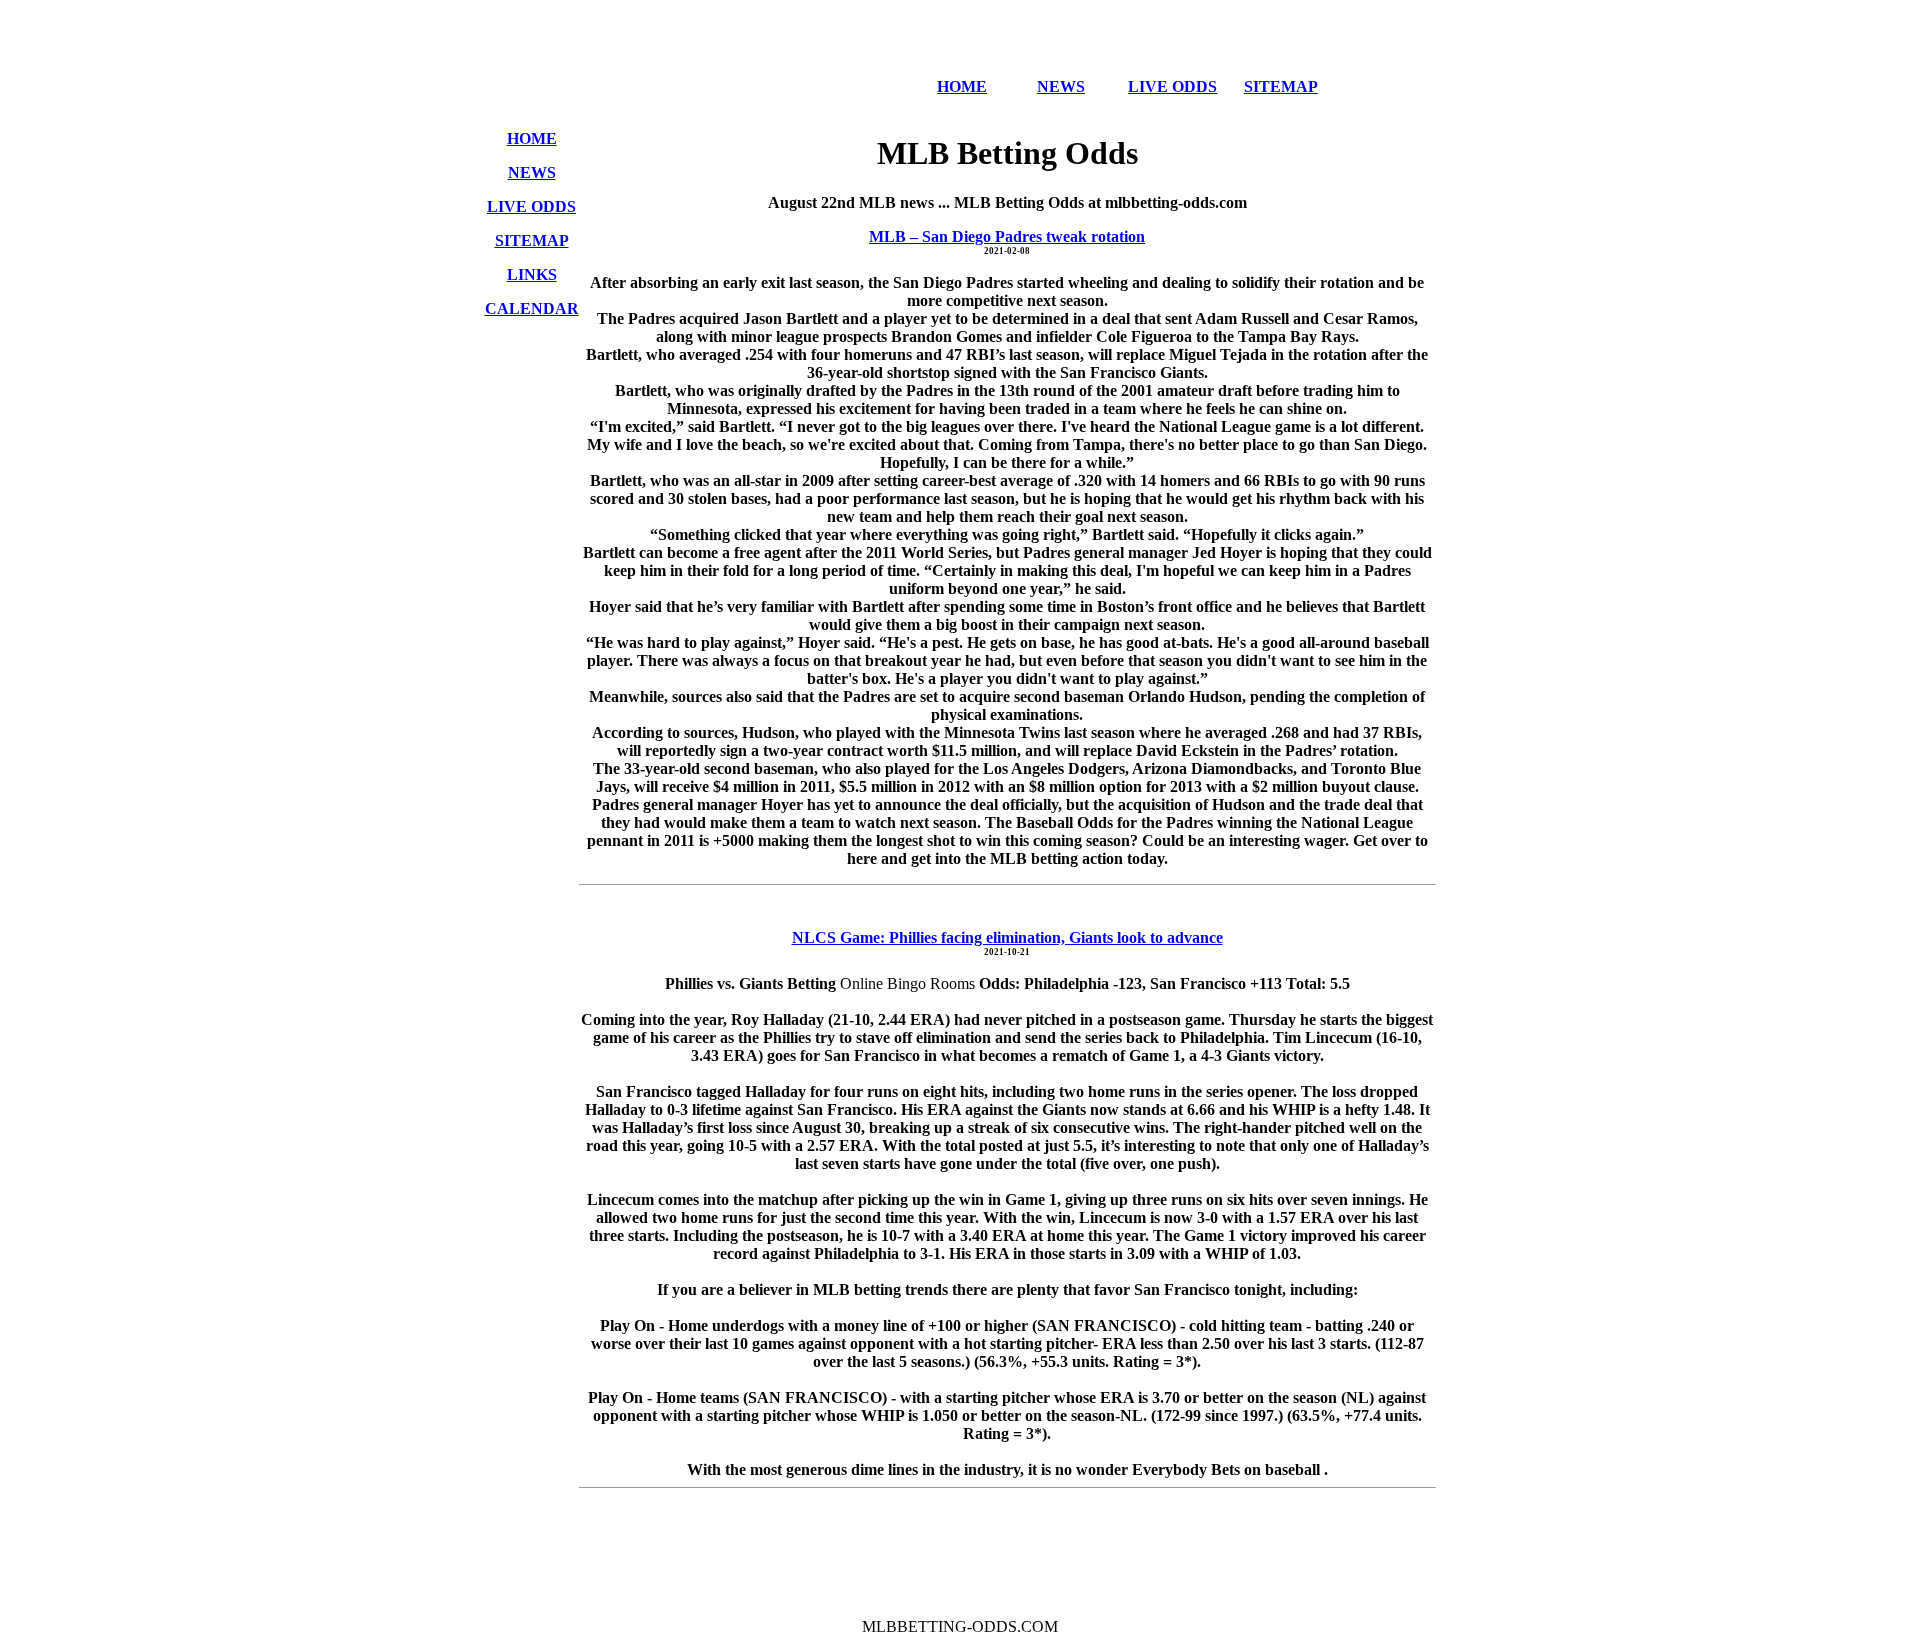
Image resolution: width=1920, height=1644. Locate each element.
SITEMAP (1281, 86)
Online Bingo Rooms (909, 983)
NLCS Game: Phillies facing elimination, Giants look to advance (1007, 937)
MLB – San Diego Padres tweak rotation (1007, 236)
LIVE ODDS (1172, 86)
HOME (962, 86)
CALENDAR (532, 308)
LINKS (532, 274)
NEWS (1061, 86)
